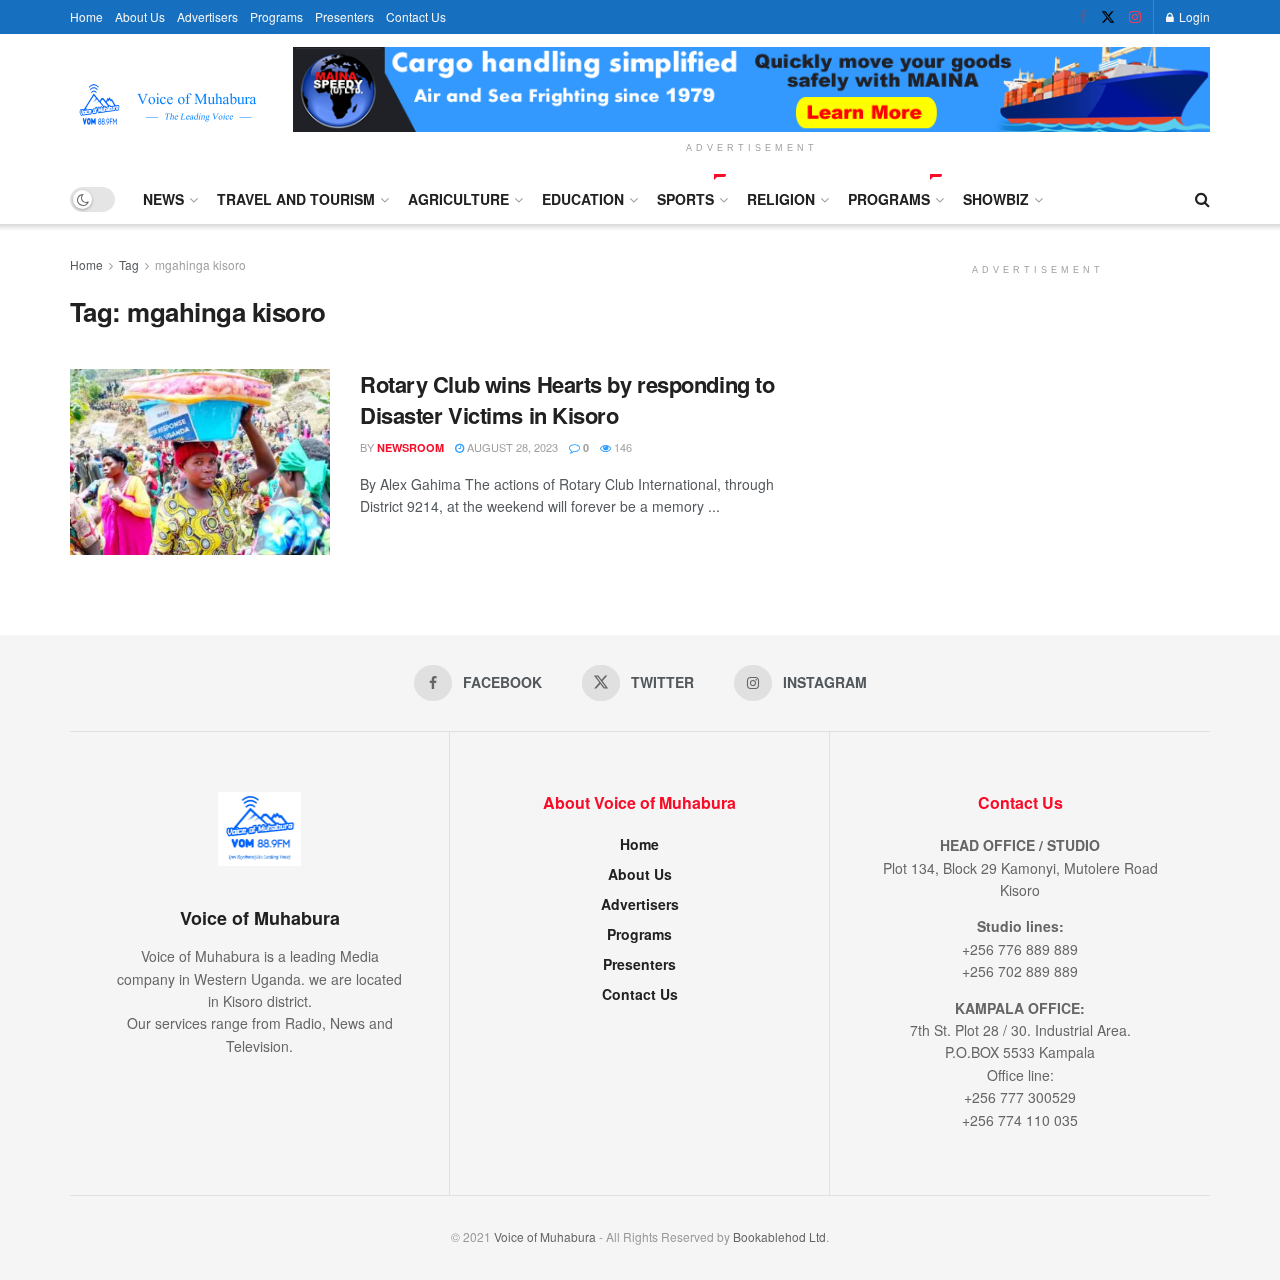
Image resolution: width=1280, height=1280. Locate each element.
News (163, 199)
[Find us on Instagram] (1135, 17)
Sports (685, 199)
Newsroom (410, 447)
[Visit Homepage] (167, 104)
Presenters (344, 16)
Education (583, 199)
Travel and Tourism (296, 199)
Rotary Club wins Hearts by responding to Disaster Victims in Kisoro (567, 399)
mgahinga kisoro (200, 264)
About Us (140, 16)
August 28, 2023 (511, 447)
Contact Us (416, 16)
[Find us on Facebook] (1083, 17)
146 (621, 447)
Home (86, 16)
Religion (781, 199)
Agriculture (458, 199)
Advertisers (207, 16)
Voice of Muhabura (545, 1236)
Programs (276, 16)
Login (1193, 16)
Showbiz (996, 199)
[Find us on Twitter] (1108, 17)
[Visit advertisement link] (751, 89)
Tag (129, 264)
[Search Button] (1202, 199)
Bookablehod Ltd (779, 1236)
